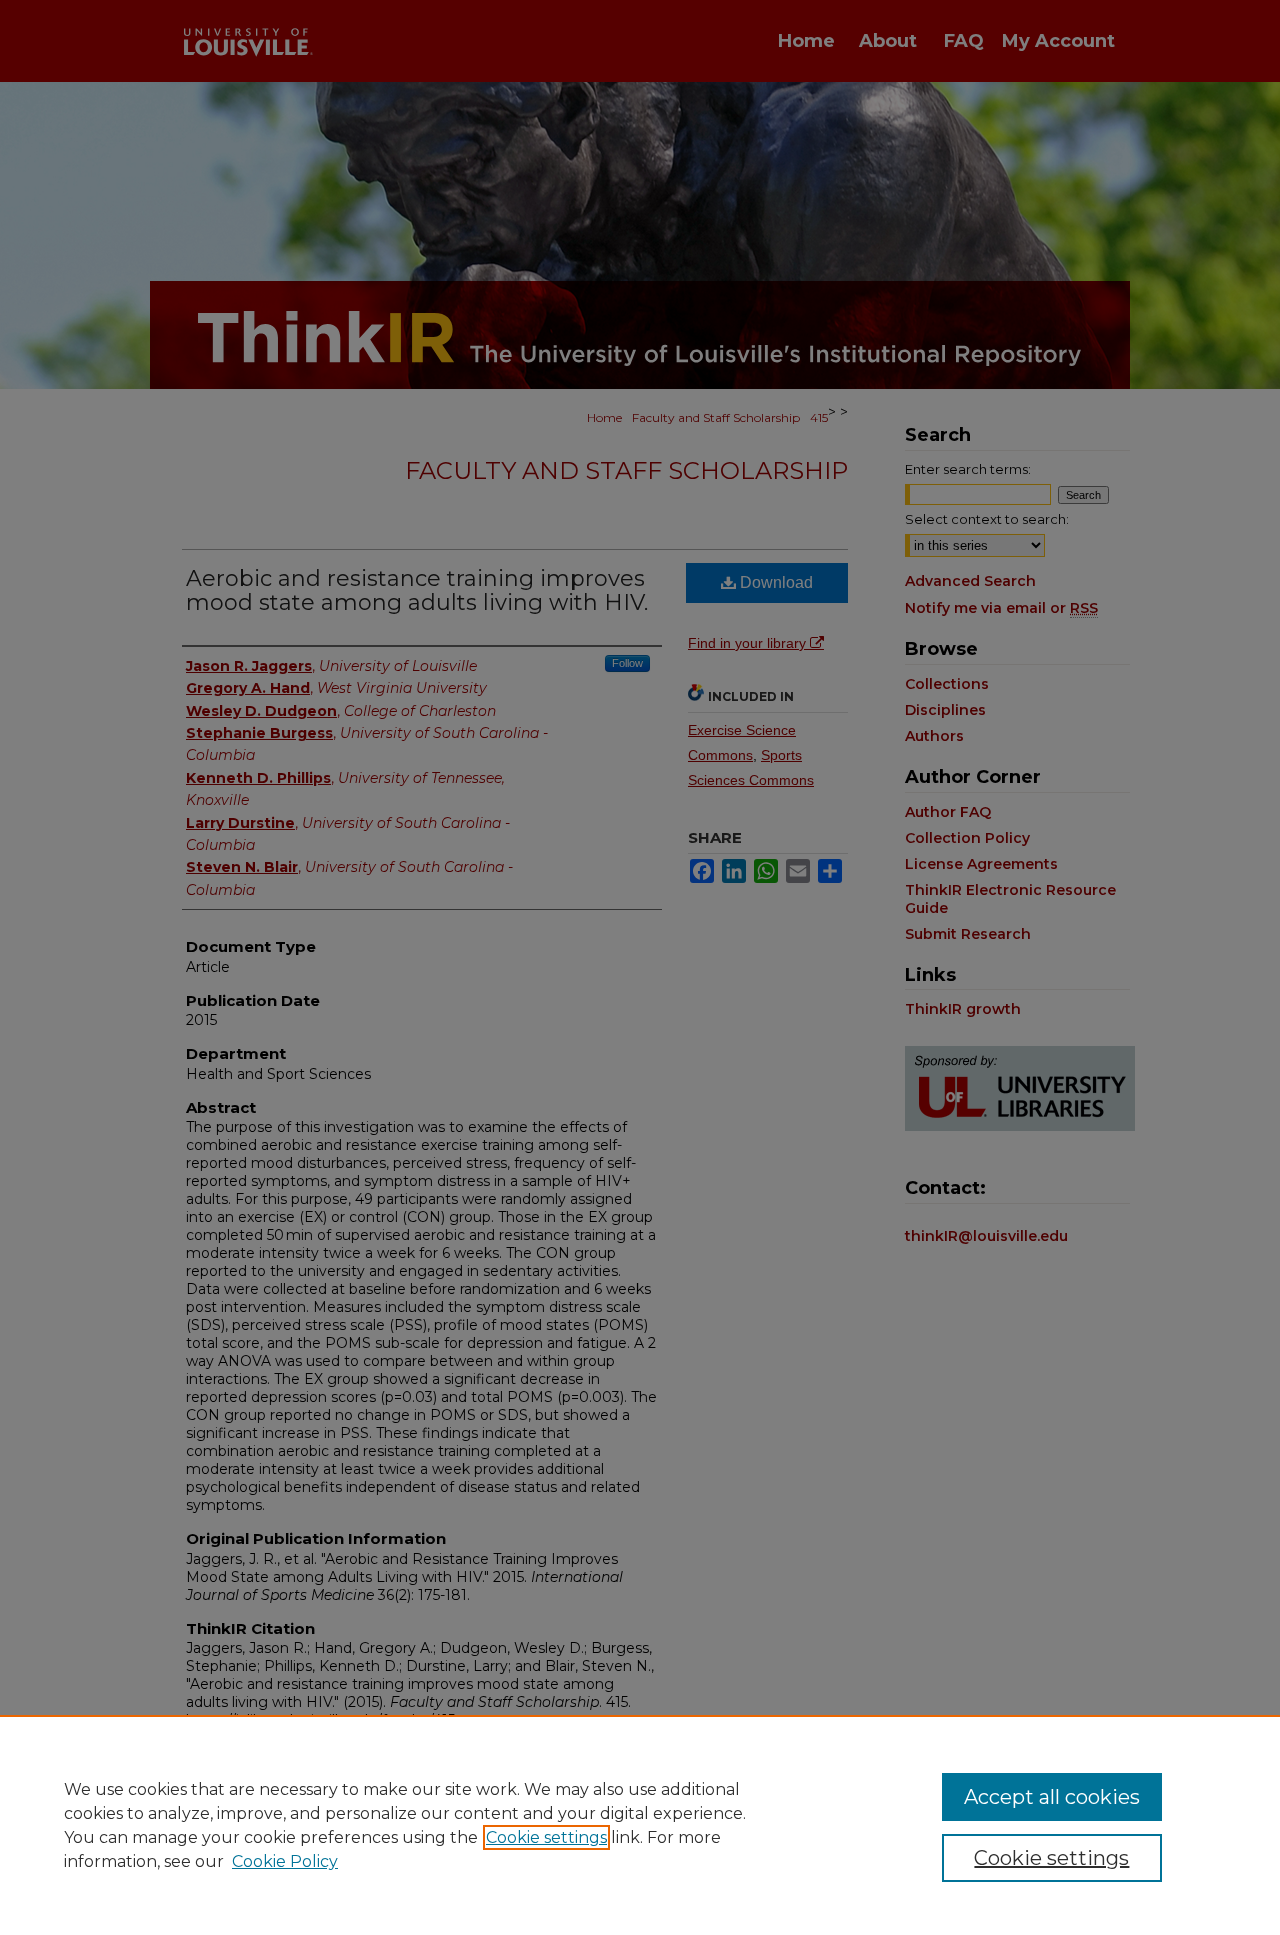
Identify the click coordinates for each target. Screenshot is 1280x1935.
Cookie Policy (285, 1861)
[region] (640, 1825)
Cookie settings (546, 1837)
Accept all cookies (1052, 1797)
